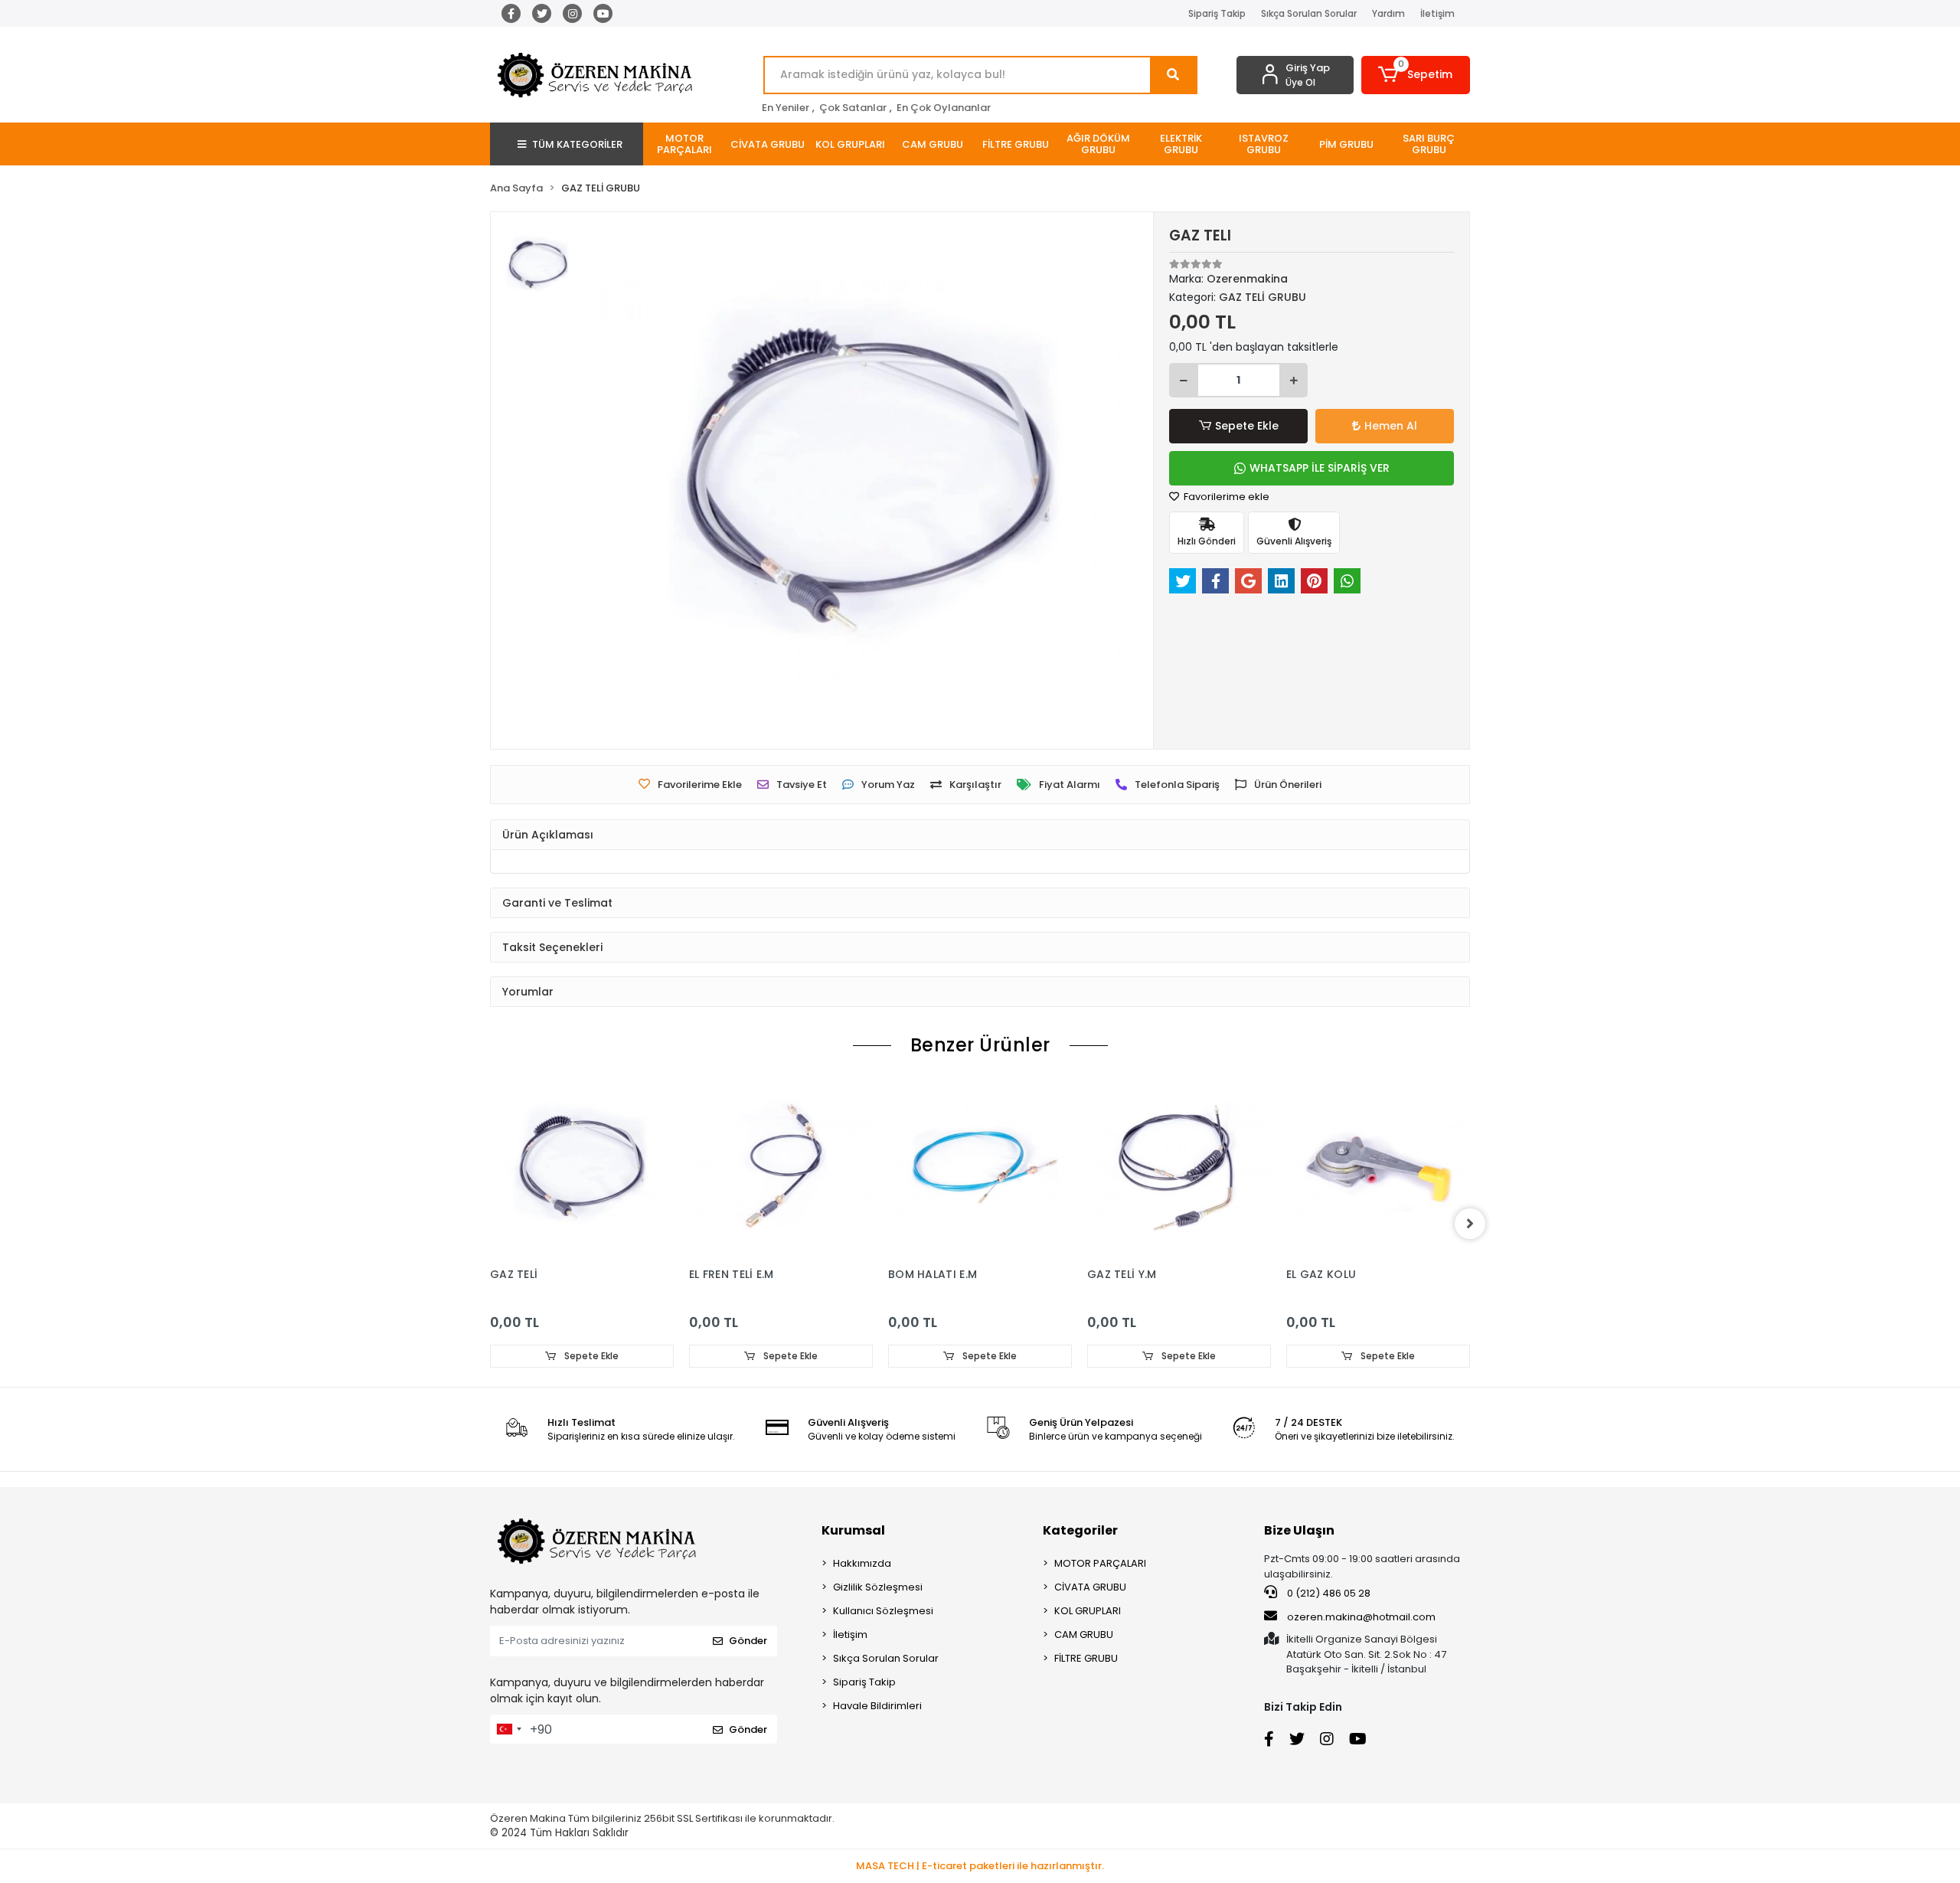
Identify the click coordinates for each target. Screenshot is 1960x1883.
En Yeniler (786, 108)
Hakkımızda (862, 1563)
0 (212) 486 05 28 (1328, 1593)
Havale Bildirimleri (877, 1706)
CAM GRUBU (1084, 1635)
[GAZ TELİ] (582, 1168)
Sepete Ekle (1247, 426)
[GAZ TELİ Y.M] (1179, 1168)
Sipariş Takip (1217, 13)
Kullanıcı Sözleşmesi (883, 1611)
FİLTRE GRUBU (1086, 1658)
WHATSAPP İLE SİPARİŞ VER (1320, 468)
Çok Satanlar (853, 108)
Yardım (1388, 13)
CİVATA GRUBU (1090, 1587)
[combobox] (508, 1729)
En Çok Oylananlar (944, 108)
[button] (1416, 75)
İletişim (1437, 13)
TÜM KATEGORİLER (577, 144)
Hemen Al (1391, 426)
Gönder (748, 1641)
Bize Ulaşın (1299, 1530)
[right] (1470, 1224)
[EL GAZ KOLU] (1378, 1168)
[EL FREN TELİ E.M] (781, 1168)
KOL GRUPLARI (1088, 1611)
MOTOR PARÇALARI (1100, 1563)
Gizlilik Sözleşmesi (878, 1587)
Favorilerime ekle (1225, 497)
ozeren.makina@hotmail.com (1361, 1617)
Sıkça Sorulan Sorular (1309, 13)
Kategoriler (1080, 1530)
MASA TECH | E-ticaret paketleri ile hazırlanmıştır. (980, 1866)
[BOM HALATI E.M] (980, 1168)
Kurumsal (853, 1530)
